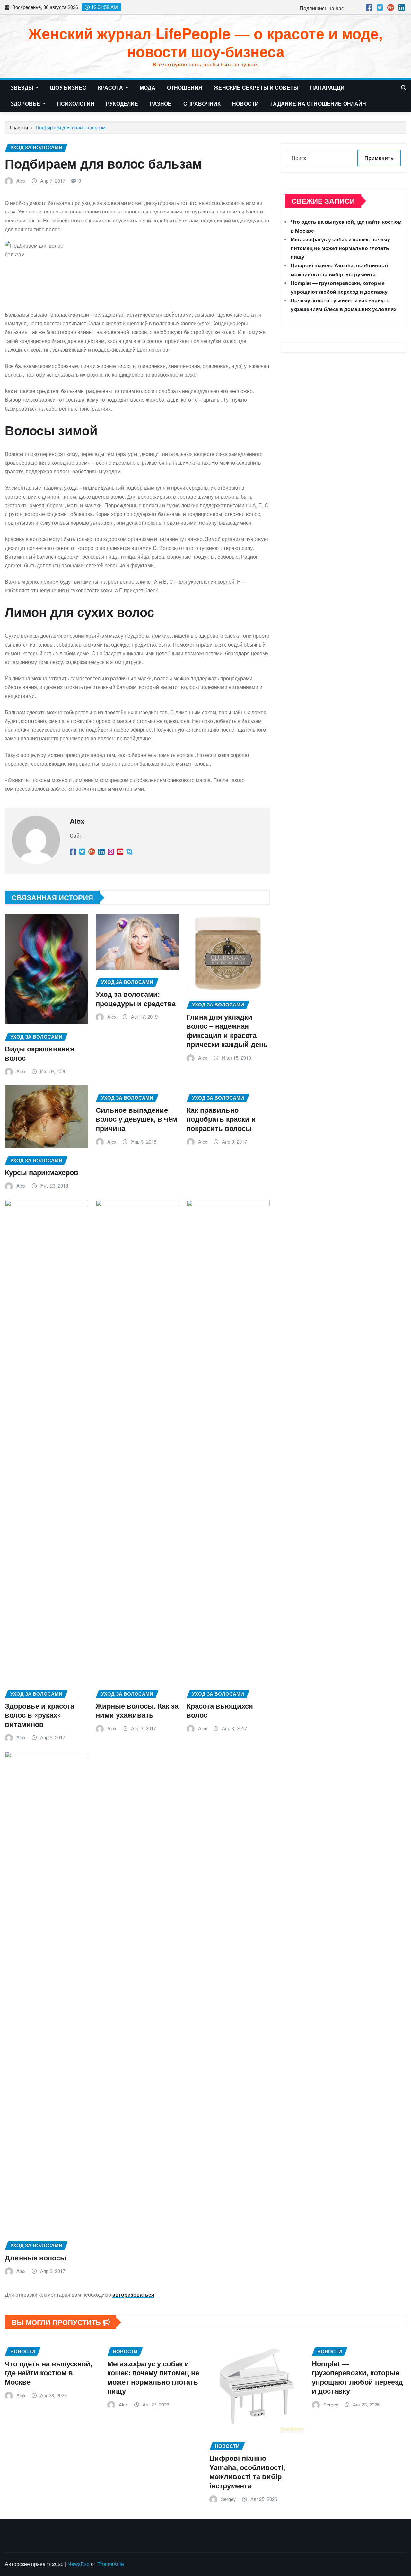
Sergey (228, 2499)
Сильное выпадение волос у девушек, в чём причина (136, 1119)
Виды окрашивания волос (39, 1053)
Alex (21, 181)
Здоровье (26, 104)
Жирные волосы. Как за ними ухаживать (137, 1710)
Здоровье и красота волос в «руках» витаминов (39, 1715)
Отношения (185, 87)
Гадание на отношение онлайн (318, 104)
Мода (148, 87)
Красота (111, 87)
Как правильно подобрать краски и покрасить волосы (221, 1119)
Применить (379, 158)
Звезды (23, 87)
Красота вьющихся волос (220, 1710)
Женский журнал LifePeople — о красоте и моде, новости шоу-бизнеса (205, 42)
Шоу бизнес (68, 87)
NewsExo (79, 2564)
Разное (161, 104)
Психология (76, 104)
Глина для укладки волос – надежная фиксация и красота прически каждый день (227, 1031)
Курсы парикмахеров (42, 1172)
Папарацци (327, 87)
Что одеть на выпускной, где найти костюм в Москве (48, 2373)
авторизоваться (133, 2295)
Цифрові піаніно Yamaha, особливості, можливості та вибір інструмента (247, 2472)
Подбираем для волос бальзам (70, 127)
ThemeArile (111, 2564)
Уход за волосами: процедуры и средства (136, 999)
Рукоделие (122, 104)
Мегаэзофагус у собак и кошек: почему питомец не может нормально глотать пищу (340, 248)
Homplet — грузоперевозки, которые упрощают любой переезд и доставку (357, 2377)
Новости (245, 104)
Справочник (202, 104)
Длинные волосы (35, 2258)
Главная (19, 127)
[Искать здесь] (404, 87)
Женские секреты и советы (256, 87)
